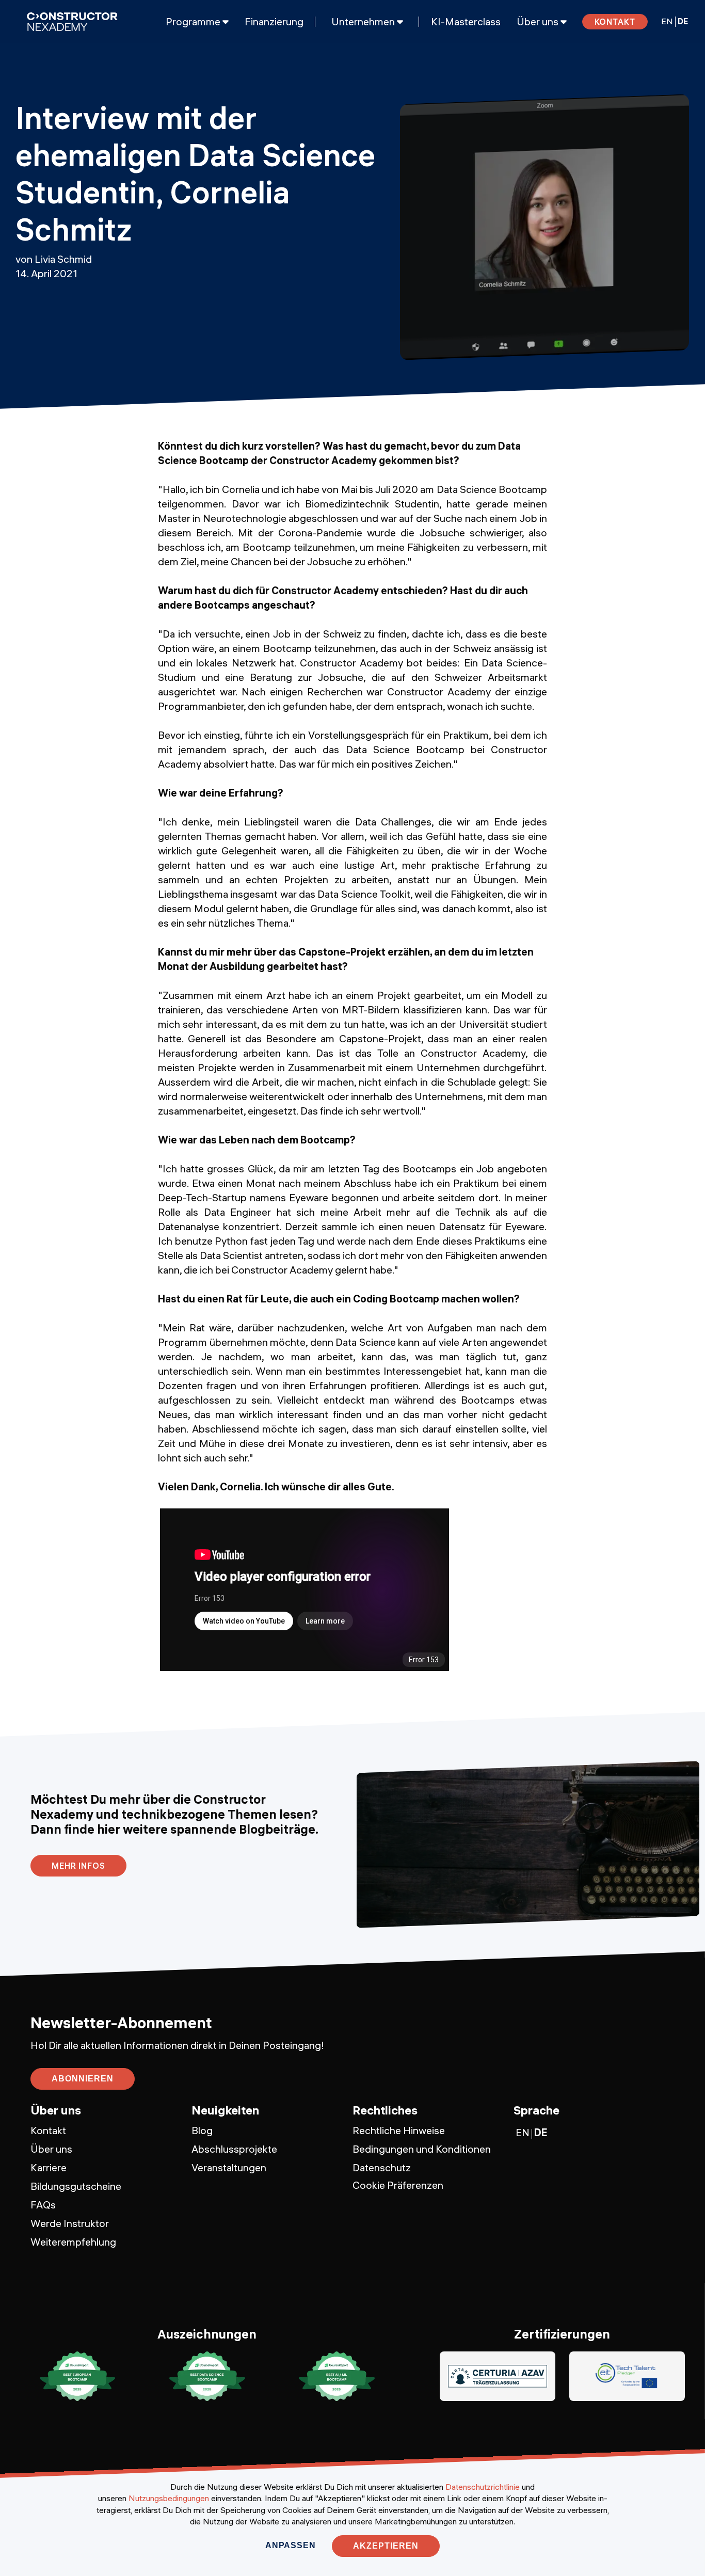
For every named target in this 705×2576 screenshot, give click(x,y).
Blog (202, 2130)
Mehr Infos (78, 1866)
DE (683, 21)
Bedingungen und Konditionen (422, 2149)
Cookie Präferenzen (398, 2185)
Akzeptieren (386, 2546)
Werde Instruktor (70, 2223)
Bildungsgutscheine (76, 2186)
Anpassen (290, 2545)
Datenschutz (382, 2167)
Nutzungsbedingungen (169, 2498)
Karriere (49, 2167)
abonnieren (83, 2079)
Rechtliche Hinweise (399, 2130)
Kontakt (615, 22)
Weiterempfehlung (73, 2242)
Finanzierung (274, 22)
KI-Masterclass (466, 22)
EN (667, 21)
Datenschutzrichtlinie (483, 2487)
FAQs (43, 2205)
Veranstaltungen (229, 2167)
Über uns (51, 2149)
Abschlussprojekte (234, 2149)
